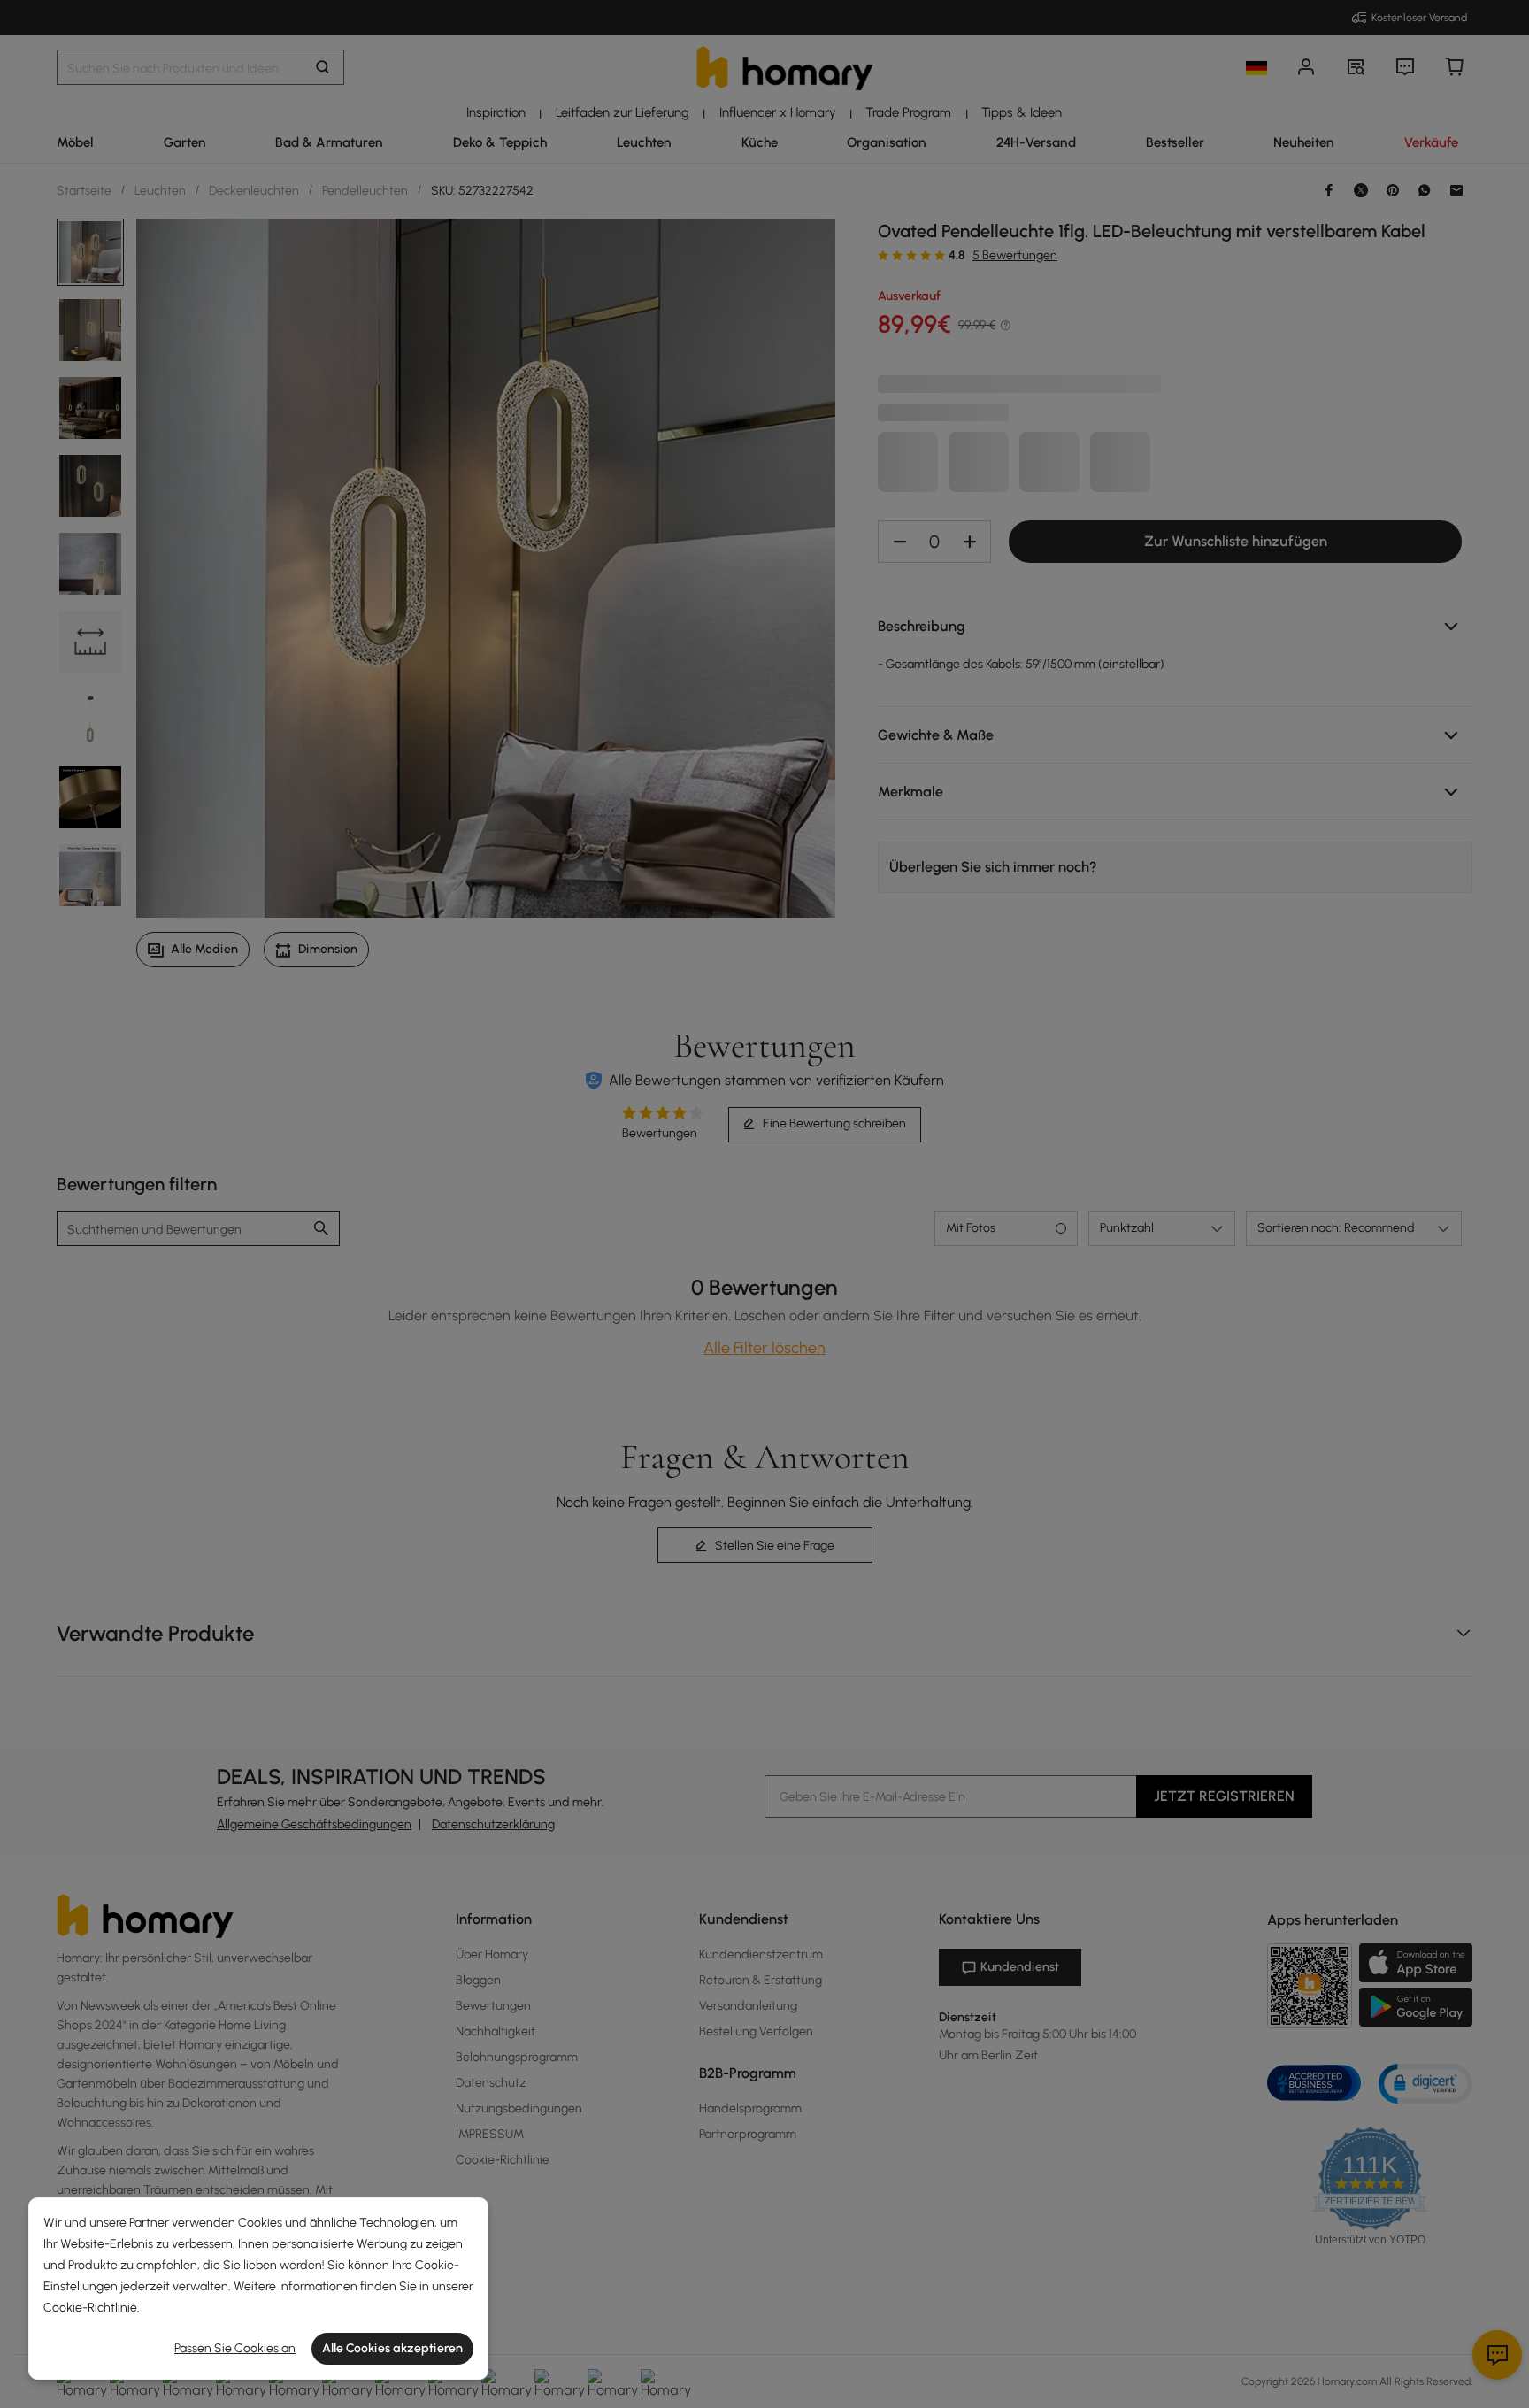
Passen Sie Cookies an (235, 2348)
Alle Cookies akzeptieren (392, 2348)
